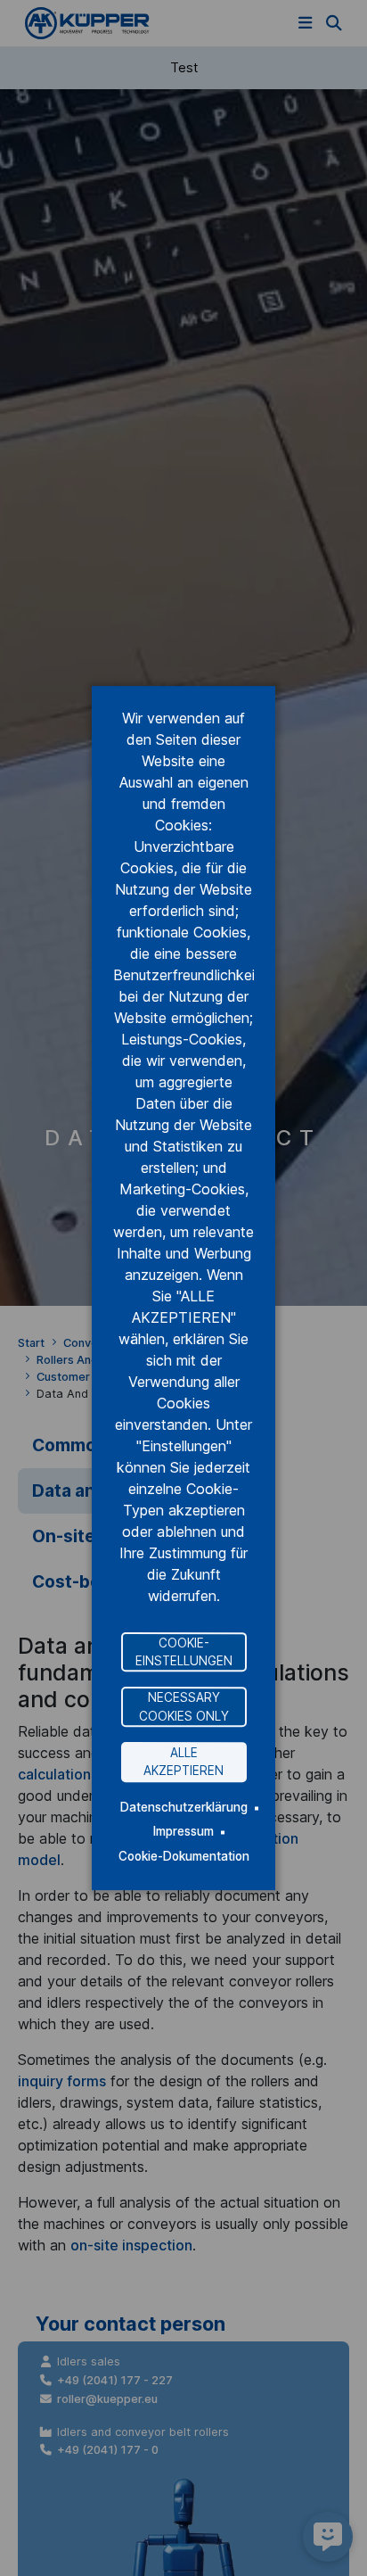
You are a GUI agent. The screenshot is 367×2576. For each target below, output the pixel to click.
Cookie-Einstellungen (184, 1652)
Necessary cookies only (184, 1706)
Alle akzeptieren (183, 1762)
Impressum (183, 1831)
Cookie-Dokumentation (184, 1856)
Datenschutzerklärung (184, 1807)
